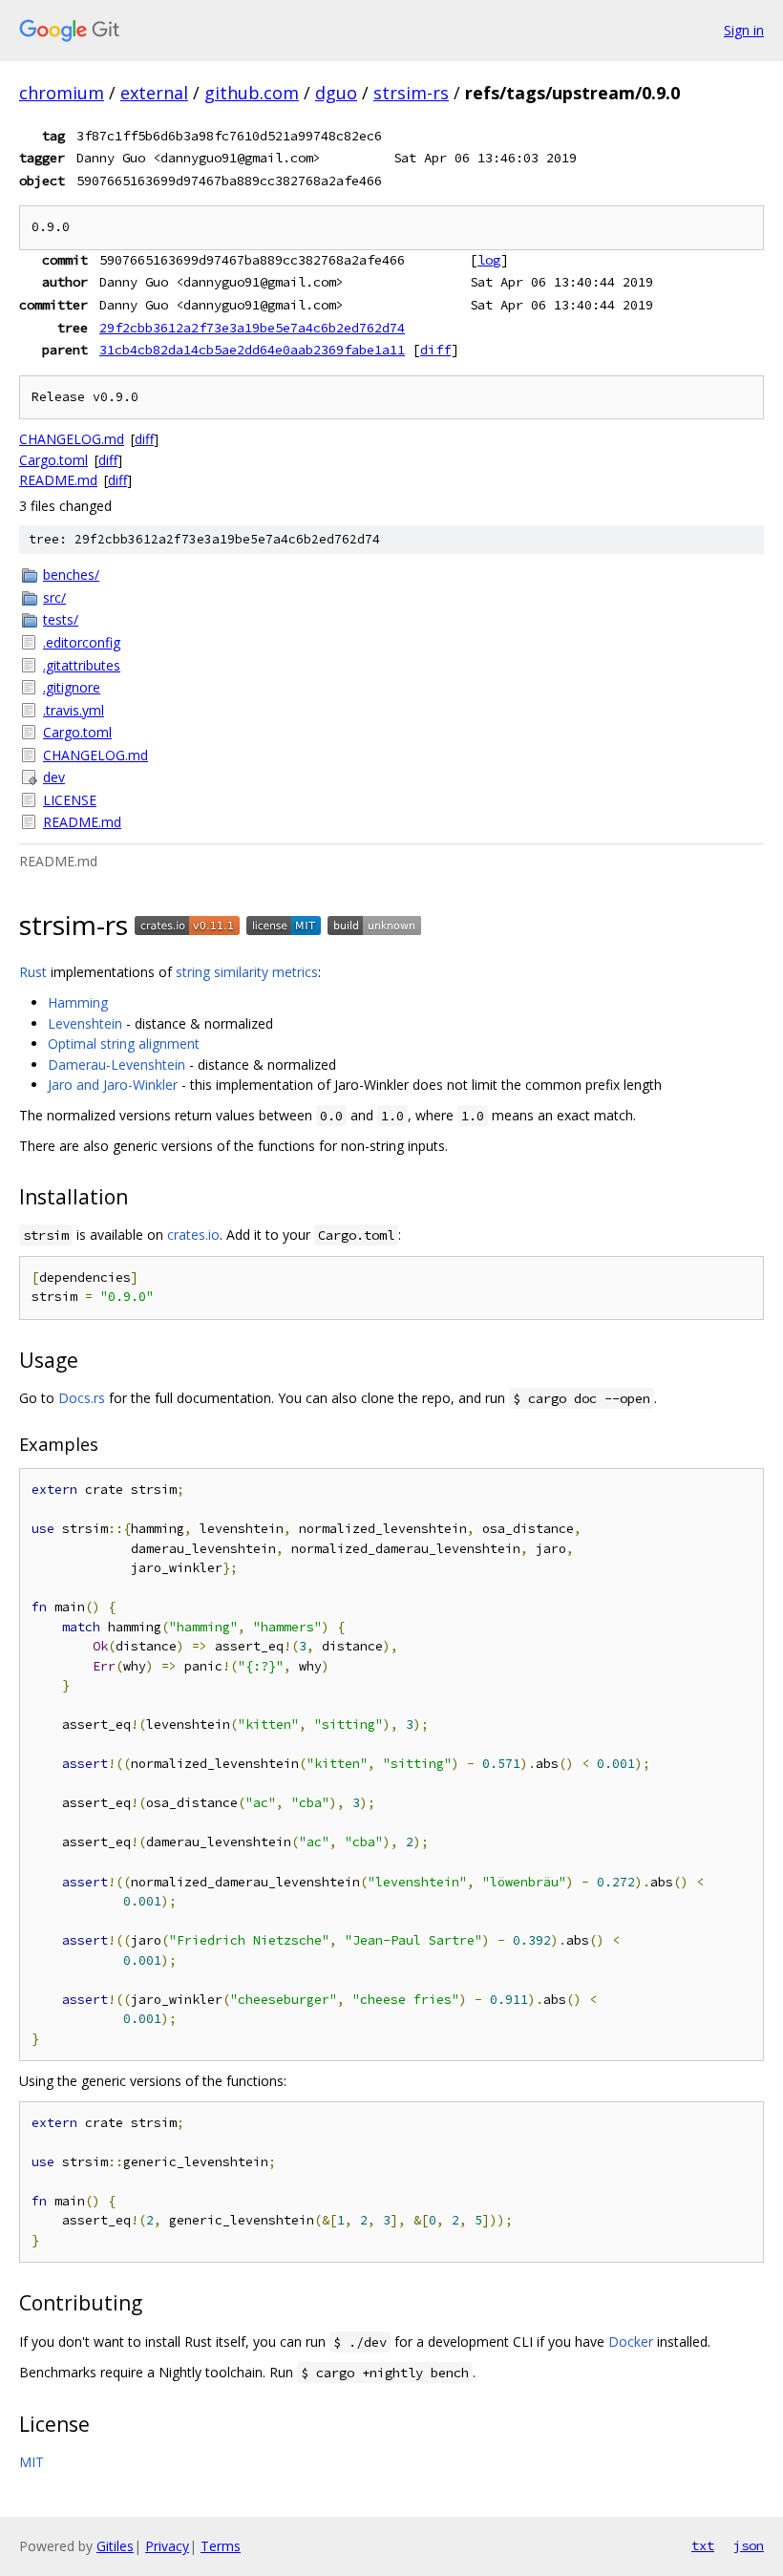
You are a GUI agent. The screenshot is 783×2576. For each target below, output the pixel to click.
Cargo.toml (53, 460)
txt (703, 2545)
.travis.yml (74, 710)
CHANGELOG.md (72, 439)
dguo (336, 93)
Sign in (744, 30)
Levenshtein (85, 1023)
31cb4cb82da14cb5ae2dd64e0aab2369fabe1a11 (252, 350)
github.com (252, 93)
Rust (33, 972)
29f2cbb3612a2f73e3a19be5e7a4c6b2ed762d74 (252, 328)
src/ (54, 597)
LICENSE (70, 800)
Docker (631, 2342)
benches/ (71, 575)
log (489, 260)
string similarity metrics (247, 972)
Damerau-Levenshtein (116, 1064)
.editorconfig (82, 642)
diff (435, 350)
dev (54, 777)
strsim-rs (411, 93)
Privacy (167, 2546)
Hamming (78, 1002)
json (749, 2545)
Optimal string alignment (124, 1043)
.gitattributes (82, 665)
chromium (62, 93)
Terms (221, 2546)
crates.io (193, 1235)
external (154, 93)
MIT (32, 2462)
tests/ (61, 619)
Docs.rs (82, 1398)
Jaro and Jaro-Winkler (113, 1085)
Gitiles (115, 2546)
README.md (58, 480)
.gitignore (72, 687)
